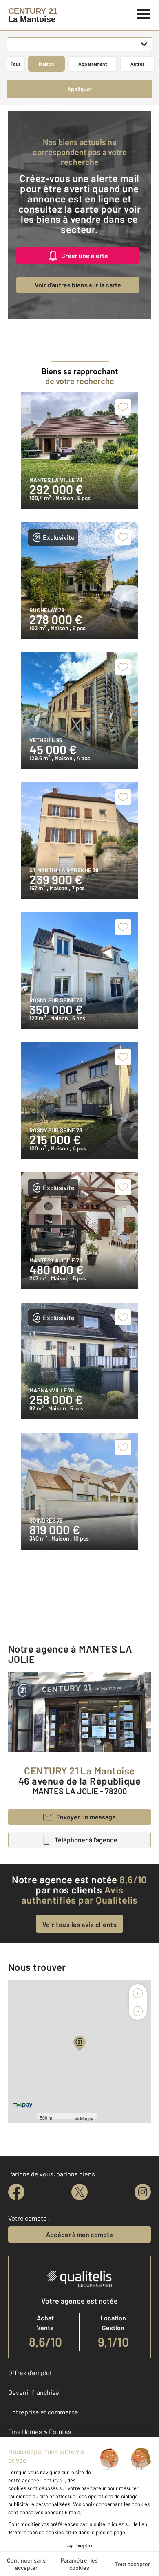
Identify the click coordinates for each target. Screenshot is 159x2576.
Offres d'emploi (30, 2373)
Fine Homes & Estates (40, 2431)
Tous (16, 64)
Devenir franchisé (34, 2392)
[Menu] (144, 13)
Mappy (87, 2118)
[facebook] (16, 2192)
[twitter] (79, 2192)
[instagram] (143, 2192)
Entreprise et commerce (43, 2412)
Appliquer (80, 89)
